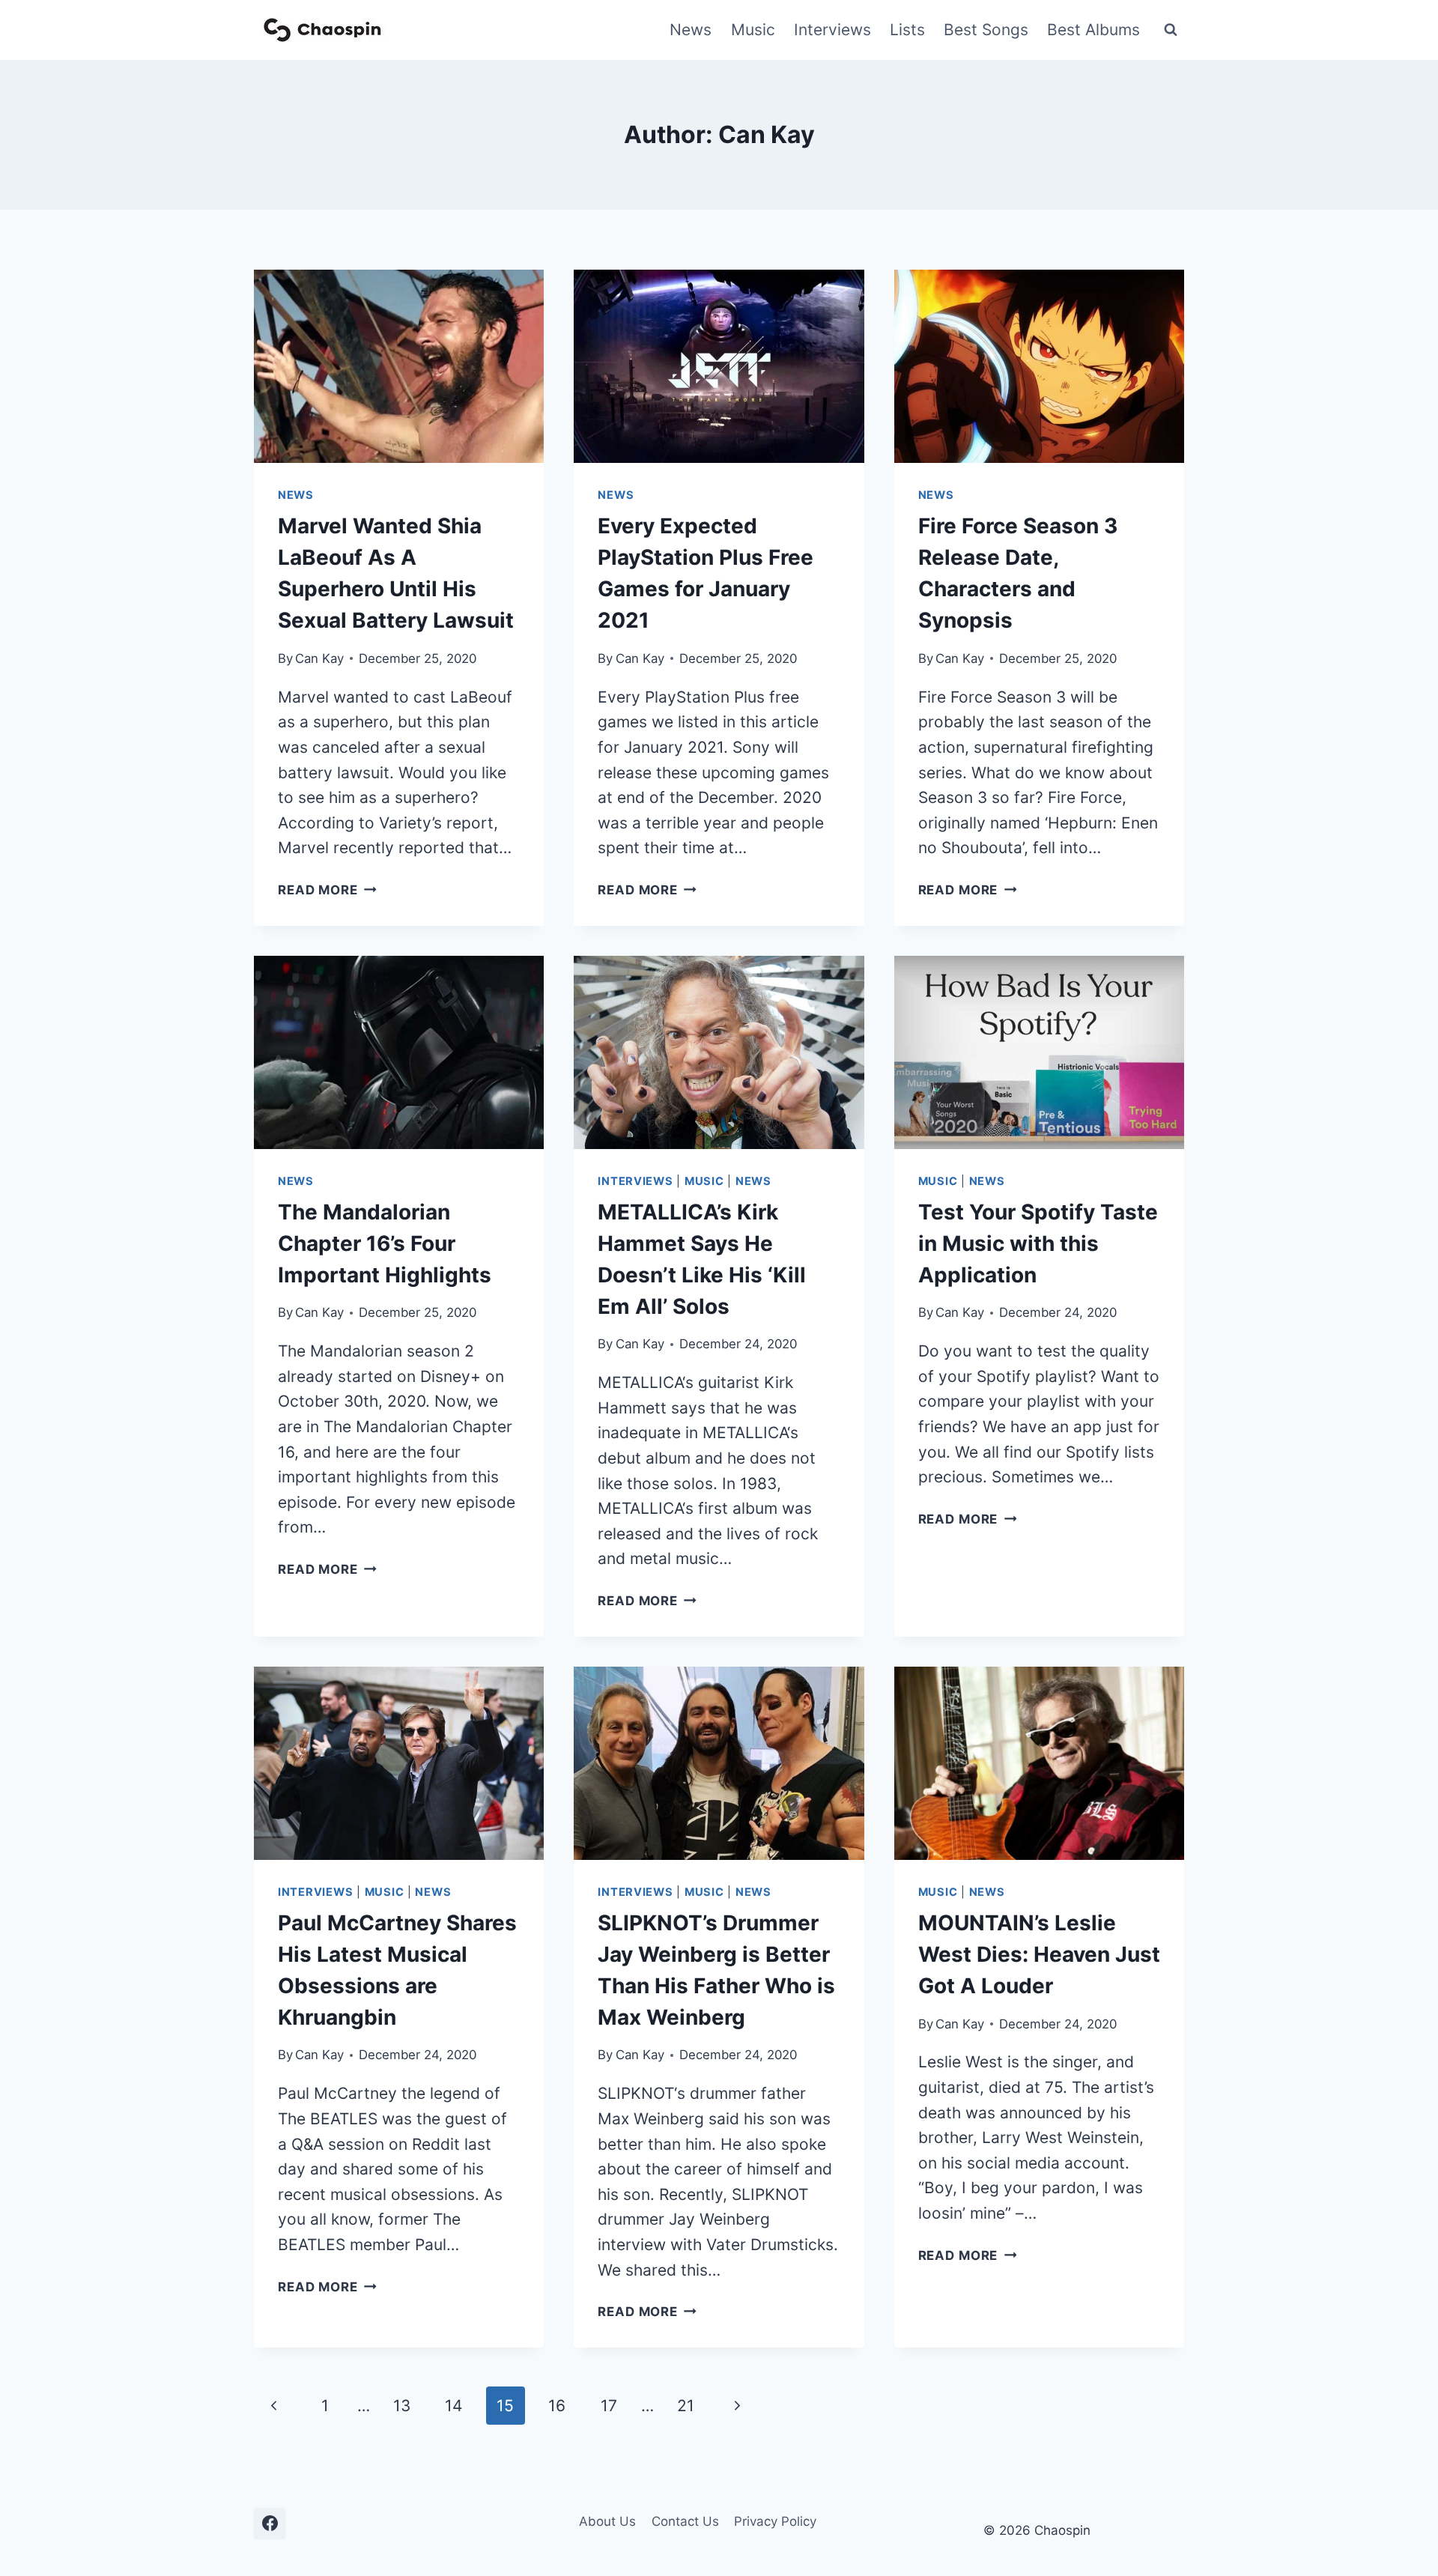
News (691, 30)
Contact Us (685, 2521)
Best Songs (986, 30)
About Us (607, 2521)
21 (686, 2406)
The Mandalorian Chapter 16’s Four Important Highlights (385, 1243)
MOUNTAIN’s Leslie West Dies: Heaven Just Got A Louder (1039, 1954)
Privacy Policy (775, 2521)
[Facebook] (270, 2524)
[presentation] (399, 366)
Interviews (832, 30)
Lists (907, 30)
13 (402, 2406)
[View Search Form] (1171, 30)
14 (453, 2406)
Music (753, 30)
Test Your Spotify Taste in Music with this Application (1038, 1243)
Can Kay (319, 658)
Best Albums (1093, 30)
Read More (327, 890)
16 (557, 2406)
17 (609, 2406)
